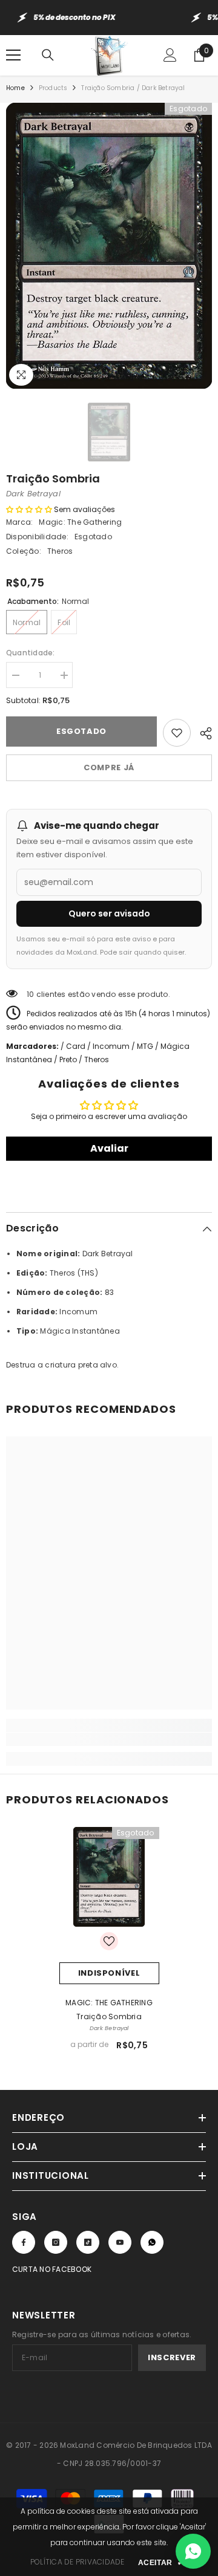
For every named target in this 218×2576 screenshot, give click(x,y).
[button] (29, 509)
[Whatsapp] (152, 2242)
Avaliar (109, 1148)
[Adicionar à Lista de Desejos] (177, 733)
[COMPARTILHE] (201, 732)
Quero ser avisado (109, 913)
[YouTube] (120, 2242)
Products (53, 88)
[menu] (13, 55)
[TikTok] (88, 2242)
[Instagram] (56, 2242)
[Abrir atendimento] (193, 2551)
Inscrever (172, 2357)
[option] (109, 246)
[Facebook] (24, 2242)
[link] (109, 1739)
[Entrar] (170, 55)
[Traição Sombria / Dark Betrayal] (109, 1877)
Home (15, 88)
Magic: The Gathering (80, 522)
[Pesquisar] (48, 55)
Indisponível (109, 1973)
